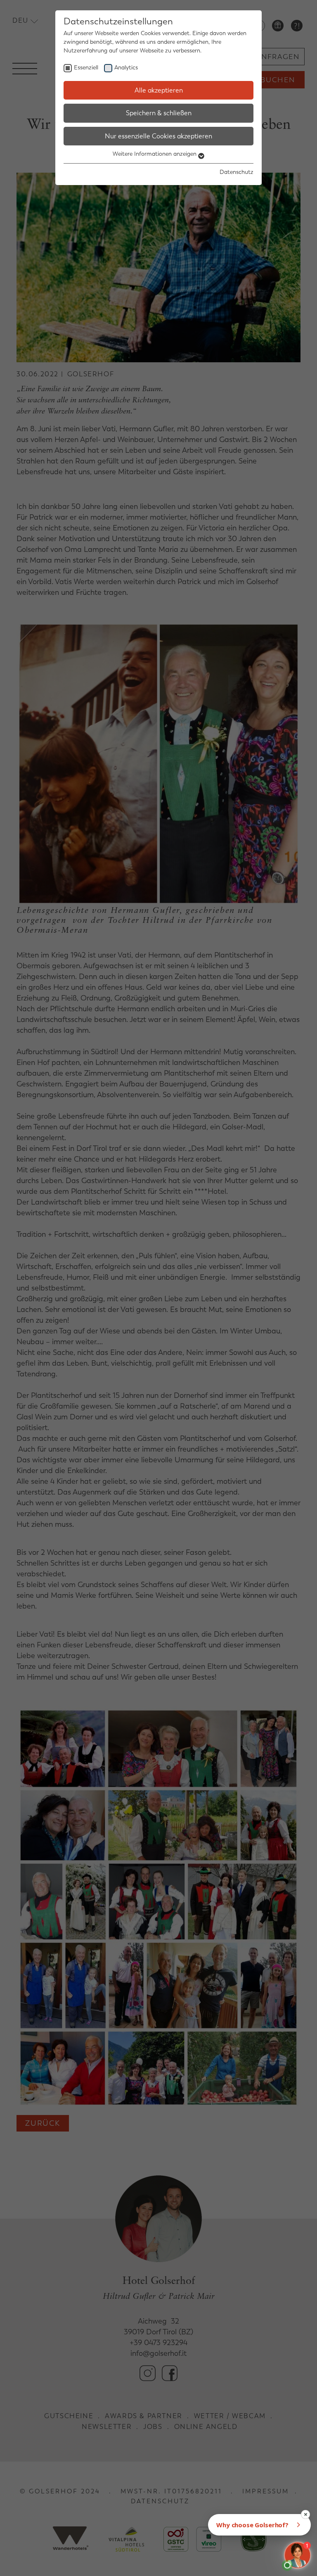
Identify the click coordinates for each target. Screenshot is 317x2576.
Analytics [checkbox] (126, 68)
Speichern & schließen (159, 113)
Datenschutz (237, 172)
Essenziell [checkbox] (86, 68)
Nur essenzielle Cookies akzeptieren (158, 136)
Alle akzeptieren (159, 90)
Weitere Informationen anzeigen (155, 154)
